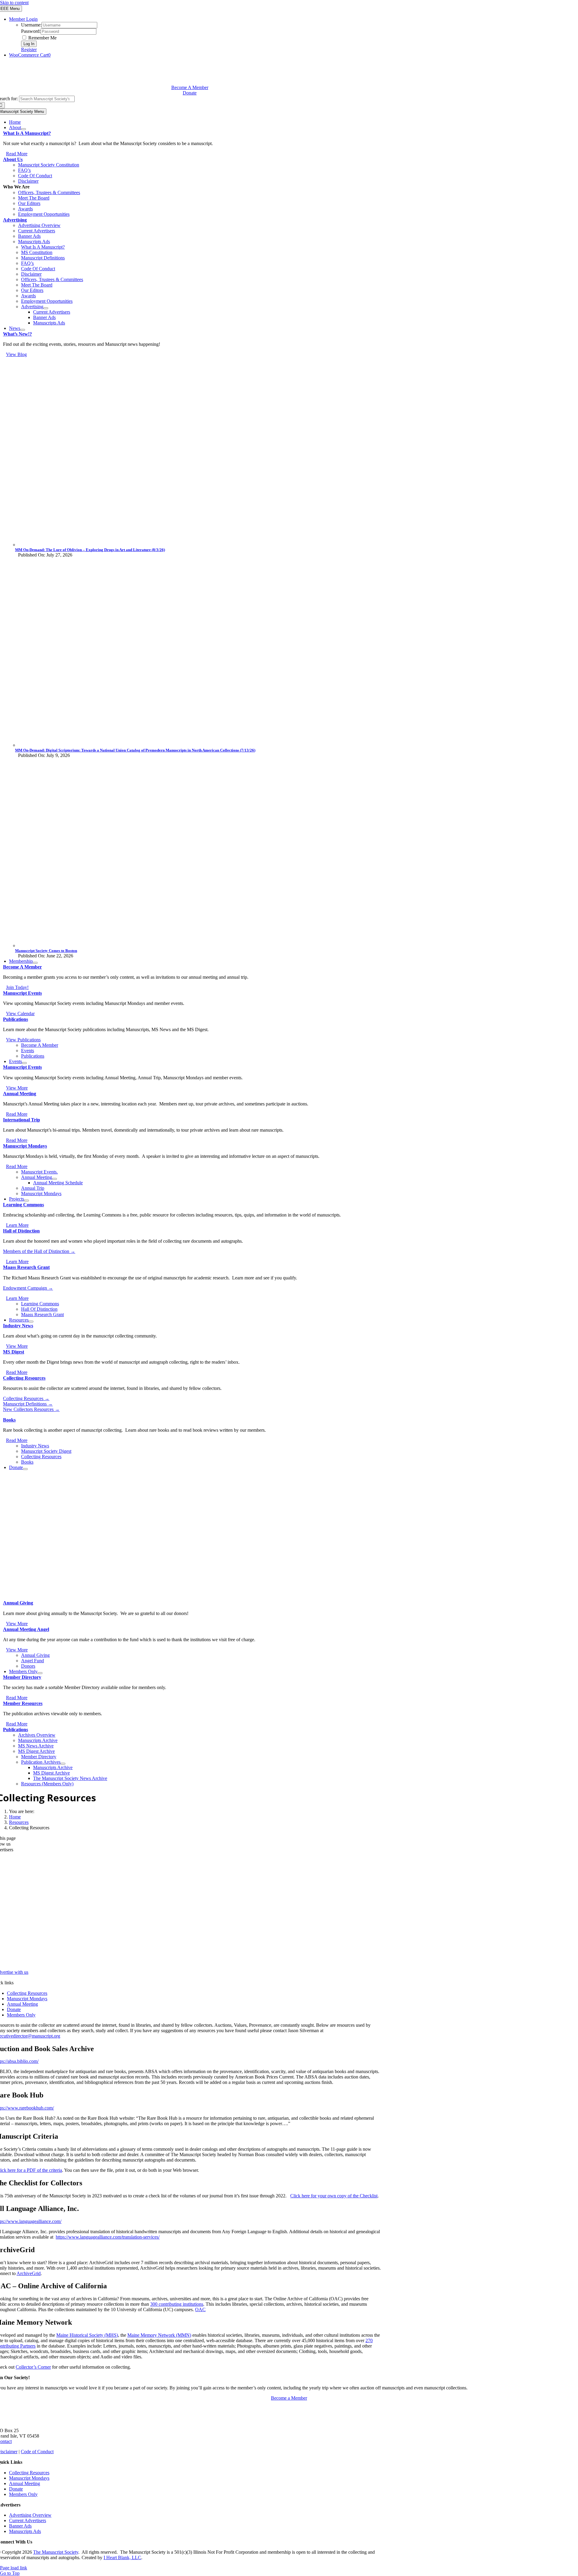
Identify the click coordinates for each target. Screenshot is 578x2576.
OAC (200, 2309)
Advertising (15, 220)
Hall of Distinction (21, 1231)
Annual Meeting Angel (26, 1629)
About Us (13, 159)
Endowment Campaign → (28, 1288)
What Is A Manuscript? (27, 133)
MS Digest (14, 1352)
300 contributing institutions (177, 2304)
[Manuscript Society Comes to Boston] (196, 945)
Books (9, 1420)
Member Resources (23, 1703)
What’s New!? (17, 334)
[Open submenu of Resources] (31, 1322)
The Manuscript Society (56, 2552)
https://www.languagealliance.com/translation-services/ (108, 2237)
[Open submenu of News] (23, 330)
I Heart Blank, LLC (122, 2557)
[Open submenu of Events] (24, 1063)
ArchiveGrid (29, 2273)
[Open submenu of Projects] (26, 1201)
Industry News (18, 1326)
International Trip (22, 1120)
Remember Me (42, 38)
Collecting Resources (24, 1378)
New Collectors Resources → (31, 1409)
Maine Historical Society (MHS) (87, 2335)
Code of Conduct (37, 2452)
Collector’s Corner (33, 2367)
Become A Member (22, 967)
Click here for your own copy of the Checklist (334, 2196)
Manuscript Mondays (25, 1146)
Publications (16, 1019)
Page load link (14, 2568)
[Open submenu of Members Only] (40, 1673)
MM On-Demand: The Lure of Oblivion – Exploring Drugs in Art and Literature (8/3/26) (90, 550)
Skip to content (14, 3)
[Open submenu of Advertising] (46, 308)
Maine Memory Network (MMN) (159, 2335)
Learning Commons (23, 1205)
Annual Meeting (20, 1094)
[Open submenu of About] (23, 129)
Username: (31, 25)
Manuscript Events (22, 993)
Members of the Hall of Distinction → (39, 1251)
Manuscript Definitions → (28, 1404)
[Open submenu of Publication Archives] (63, 1764)
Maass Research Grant (26, 1267)
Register (29, 50)
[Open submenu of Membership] (35, 963)
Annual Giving (18, 1603)
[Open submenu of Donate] (25, 1469)
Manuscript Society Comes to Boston (46, 951)
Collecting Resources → (26, 1398)
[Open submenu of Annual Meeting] (54, 1179)
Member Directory (22, 1677)
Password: (31, 31)
